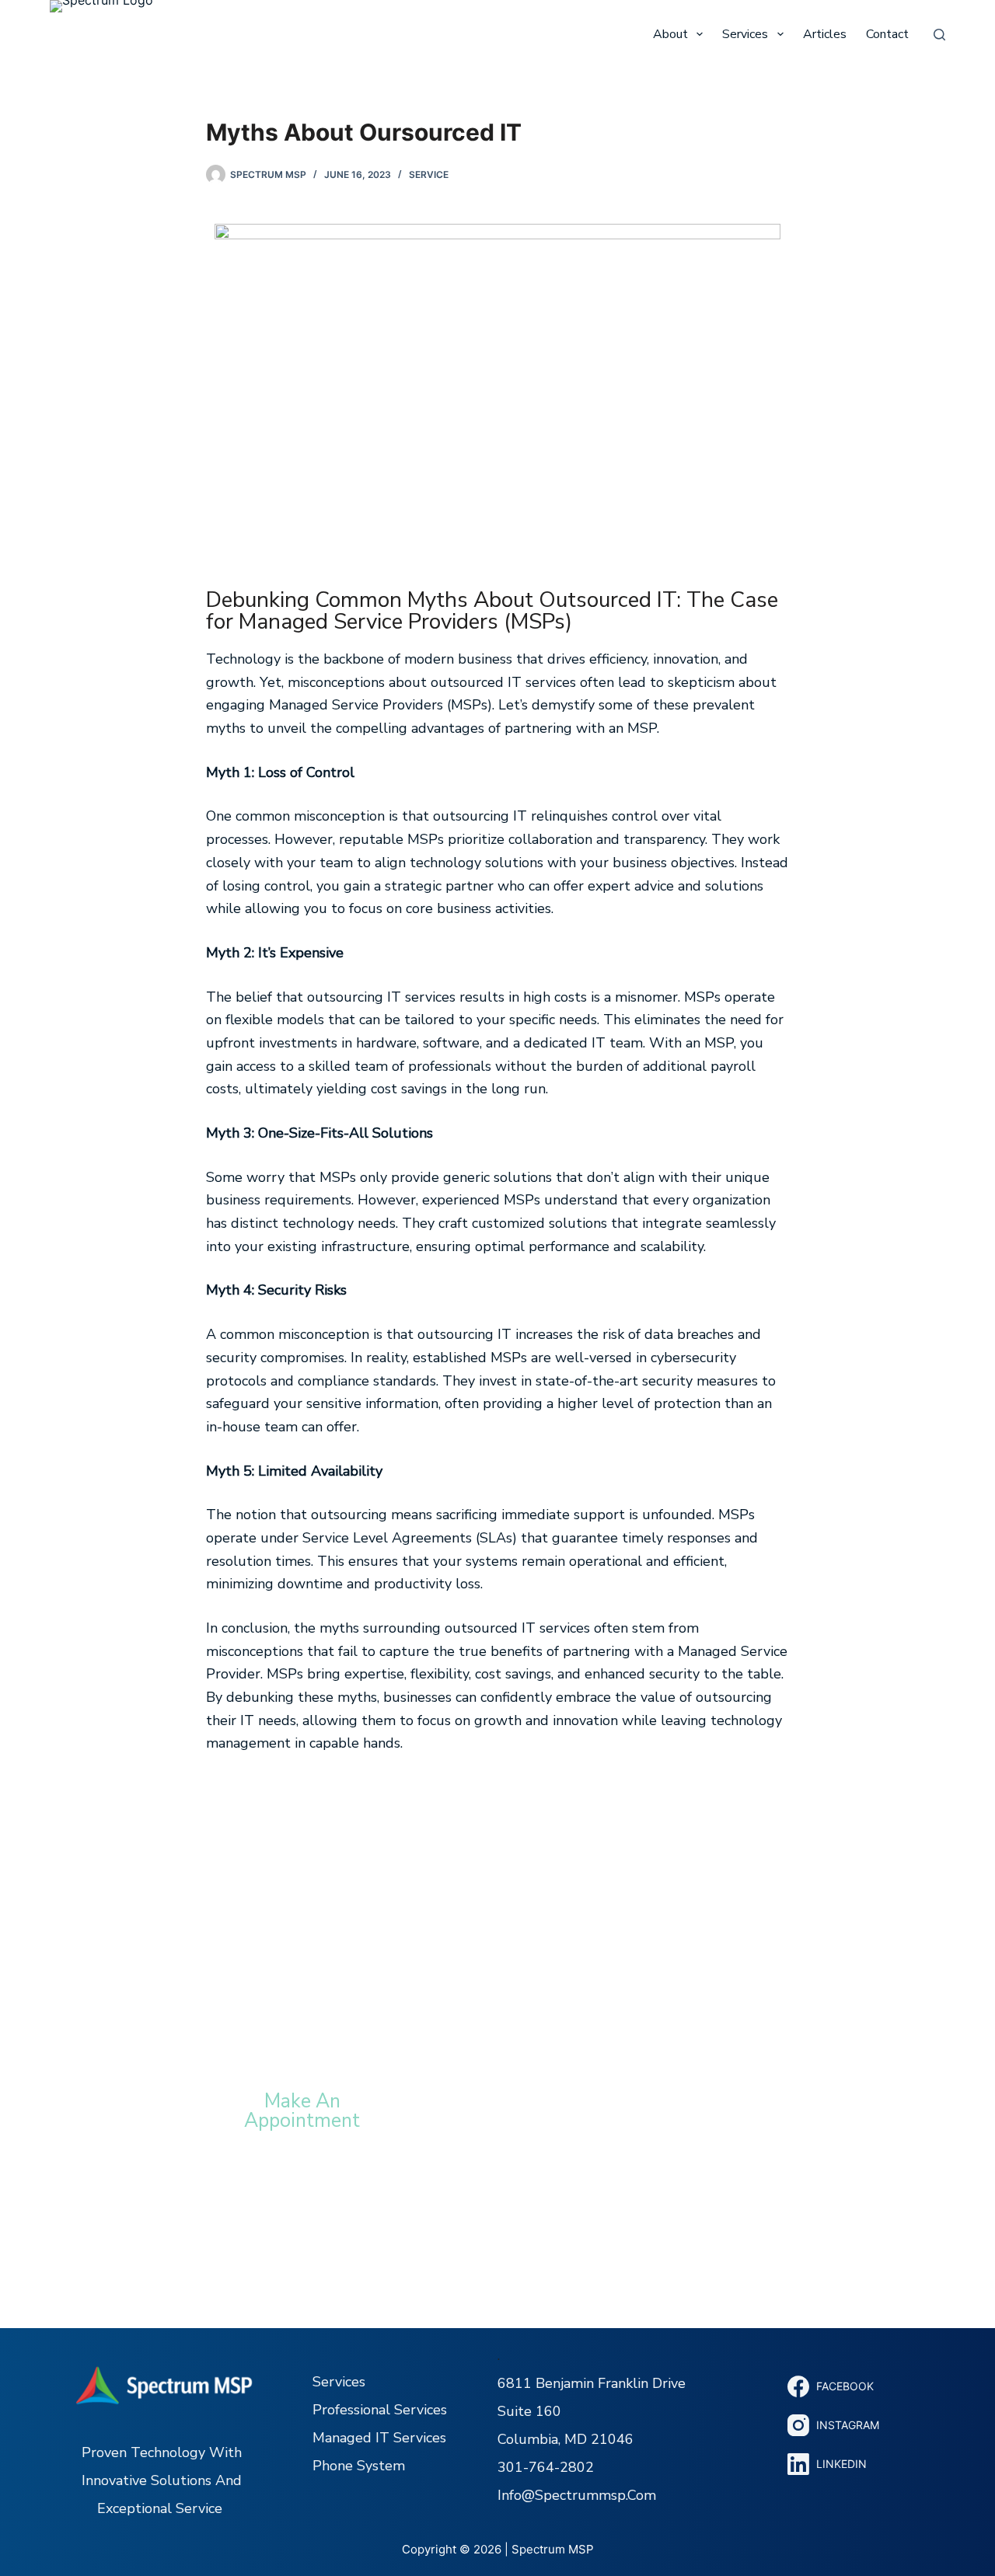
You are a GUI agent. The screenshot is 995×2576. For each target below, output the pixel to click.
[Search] (939, 35)
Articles (825, 34)
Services (745, 34)
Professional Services (380, 2410)
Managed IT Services (379, 2438)
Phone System (359, 2466)
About (670, 34)
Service (429, 174)
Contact (887, 34)
